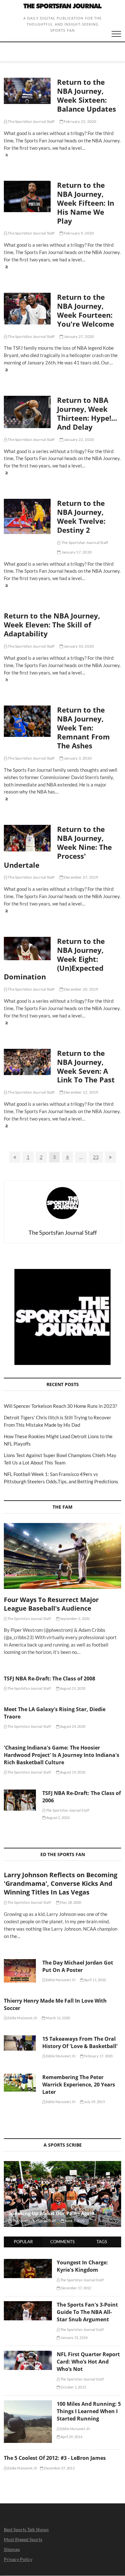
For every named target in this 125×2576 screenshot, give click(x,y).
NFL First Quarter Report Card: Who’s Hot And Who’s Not (88, 2362)
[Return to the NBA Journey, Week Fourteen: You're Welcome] (27, 309)
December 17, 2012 (76, 2288)
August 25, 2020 (72, 1688)
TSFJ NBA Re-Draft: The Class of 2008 (50, 1679)
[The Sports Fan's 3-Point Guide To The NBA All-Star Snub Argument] (28, 2305)
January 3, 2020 (77, 758)
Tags (102, 2242)
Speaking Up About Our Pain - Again (52, 2213)
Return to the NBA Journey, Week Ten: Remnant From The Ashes (83, 728)
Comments (63, 2242)
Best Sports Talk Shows (26, 2529)
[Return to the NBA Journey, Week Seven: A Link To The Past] (27, 1062)
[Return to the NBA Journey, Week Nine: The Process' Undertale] (27, 838)
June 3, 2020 (74, 2221)
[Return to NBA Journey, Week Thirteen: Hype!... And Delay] (27, 412)
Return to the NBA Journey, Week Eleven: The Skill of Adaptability (52, 625)
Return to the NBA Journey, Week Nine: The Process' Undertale (58, 847)
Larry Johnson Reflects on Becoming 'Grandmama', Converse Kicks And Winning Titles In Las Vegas (61, 1883)
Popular (23, 2242)
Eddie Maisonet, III (60, 1980)
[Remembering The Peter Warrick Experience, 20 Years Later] (20, 2083)
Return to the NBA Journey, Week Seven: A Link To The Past (86, 1066)
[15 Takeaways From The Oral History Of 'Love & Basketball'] (20, 2043)
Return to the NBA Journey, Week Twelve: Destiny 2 (81, 516)
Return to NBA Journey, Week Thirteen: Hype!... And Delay (87, 413)
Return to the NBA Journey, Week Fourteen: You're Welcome (86, 310)
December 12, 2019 (81, 1092)
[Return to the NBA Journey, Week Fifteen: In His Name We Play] (27, 196)
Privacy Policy (18, 2559)
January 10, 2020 (79, 646)
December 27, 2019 (81, 877)
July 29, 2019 (94, 2102)
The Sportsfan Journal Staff (31, 121)
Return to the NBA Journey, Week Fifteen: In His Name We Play (86, 203)
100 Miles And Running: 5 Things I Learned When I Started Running (89, 2411)
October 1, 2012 (73, 2387)
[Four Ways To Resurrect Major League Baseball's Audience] (63, 1556)
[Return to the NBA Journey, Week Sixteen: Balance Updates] (27, 91)
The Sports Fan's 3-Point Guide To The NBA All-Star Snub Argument (87, 2312)
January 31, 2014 (74, 2337)
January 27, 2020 (79, 336)
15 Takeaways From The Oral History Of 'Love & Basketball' (80, 2042)
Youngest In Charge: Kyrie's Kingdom (82, 2266)
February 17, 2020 (98, 2056)
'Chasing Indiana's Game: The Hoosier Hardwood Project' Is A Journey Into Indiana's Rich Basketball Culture (62, 1755)
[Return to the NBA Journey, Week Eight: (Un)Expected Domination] (27, 949)
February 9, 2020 (79, 233)
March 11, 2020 (57, 2018)
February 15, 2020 (80, 121)
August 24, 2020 (72, 1726)
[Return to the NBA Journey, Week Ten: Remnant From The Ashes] (27, 721)
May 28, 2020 (70, 1902)
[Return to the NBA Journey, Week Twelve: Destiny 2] (27, 516)
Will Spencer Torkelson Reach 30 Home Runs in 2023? (60, 1406)
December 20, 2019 (81, 989)
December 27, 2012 (59, 2468)
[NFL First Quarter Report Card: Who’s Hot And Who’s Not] (28, 2354)
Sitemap (12, 2549)
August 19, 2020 (72, 1772)
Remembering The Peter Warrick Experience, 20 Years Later (79, 2085)
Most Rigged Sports (23, 2539)
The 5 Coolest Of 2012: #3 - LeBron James (55, 2458)
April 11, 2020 (95, 1980)
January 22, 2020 (79, 439)
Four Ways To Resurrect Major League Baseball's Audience (51, 1604)
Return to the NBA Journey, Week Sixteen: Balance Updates (87, 95)
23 (98, 1157)
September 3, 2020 (75, 1619)
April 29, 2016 (71, 2437)
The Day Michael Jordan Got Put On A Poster (78, 1966)
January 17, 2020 (76, 552)
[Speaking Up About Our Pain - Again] (63, 2194)
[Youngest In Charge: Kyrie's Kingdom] (28, 2262)
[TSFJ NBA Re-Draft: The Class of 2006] (20, 1800)
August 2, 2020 (58, 1818)
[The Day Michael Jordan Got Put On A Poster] (20, 1971)
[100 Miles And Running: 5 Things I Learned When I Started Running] (28, 2404)
